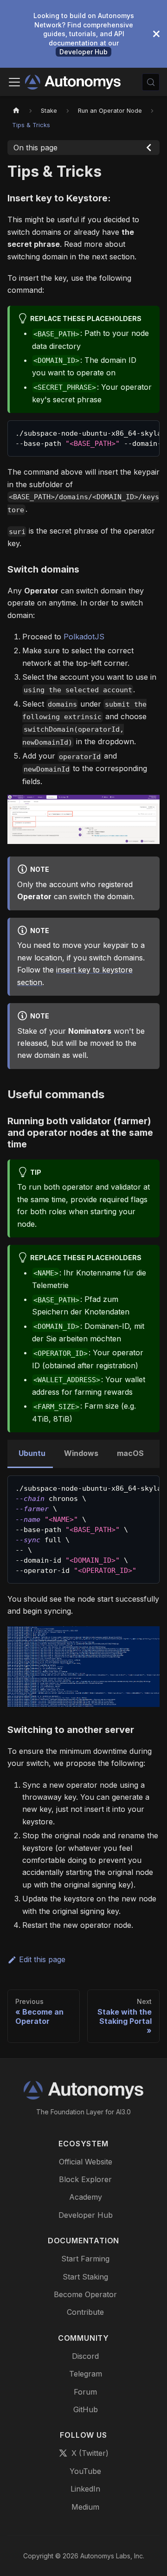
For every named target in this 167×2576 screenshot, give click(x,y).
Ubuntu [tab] (32, 1453)
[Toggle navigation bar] (14, 82)
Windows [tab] (81, 1453)
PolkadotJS (84, 637)
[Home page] (16, 111)
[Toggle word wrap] (131, 432)
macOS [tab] (130, 1453)
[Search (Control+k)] (151, 82)
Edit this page (42, 1959)
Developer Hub (83, 52)
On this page (35, 148)
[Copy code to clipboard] (148, 432)
